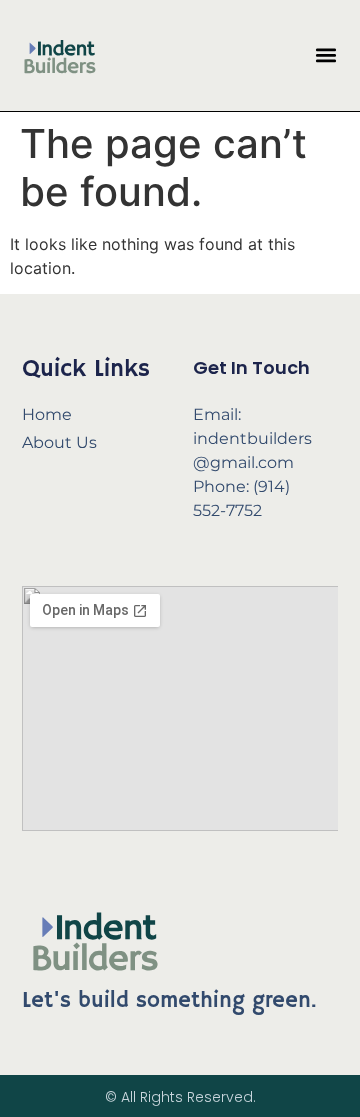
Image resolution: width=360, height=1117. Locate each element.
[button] (325, 55)
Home (47, 414)
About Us (59, 442)
